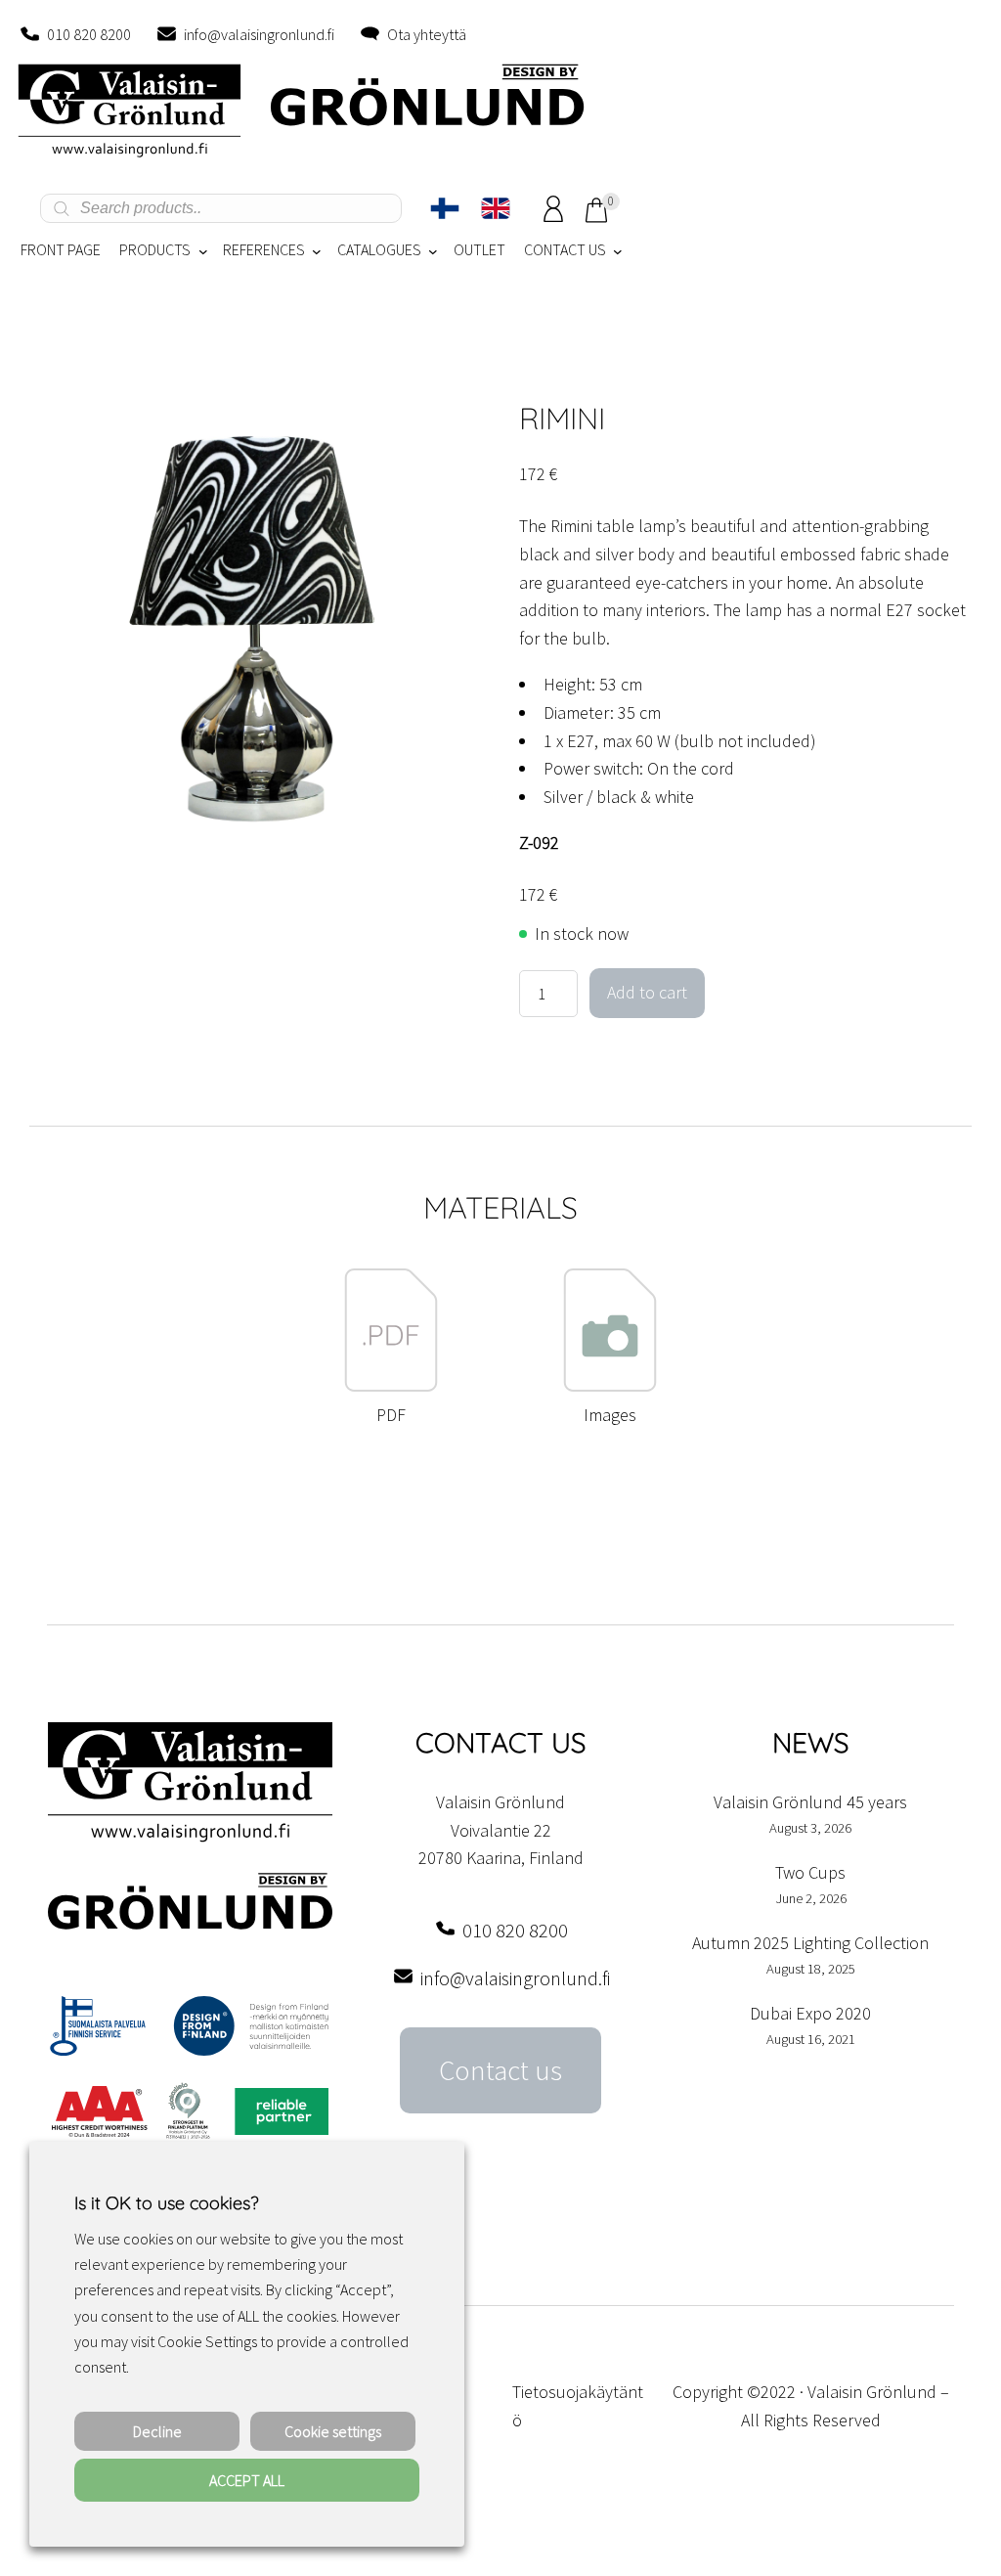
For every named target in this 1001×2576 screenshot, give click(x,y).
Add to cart (647, 992)
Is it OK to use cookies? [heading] (166, 2203)
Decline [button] (157, 2431)
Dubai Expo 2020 (810, 2013)
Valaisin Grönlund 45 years (810, 1802)
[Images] (610, 1386)
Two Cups (810, 1872)
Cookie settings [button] (333, 2431)
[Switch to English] (496, 208)
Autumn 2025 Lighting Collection (810, 1943)
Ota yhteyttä (427, 34)
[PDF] (391, 1386)
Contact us (500, 2070)
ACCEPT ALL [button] (247, 2480)
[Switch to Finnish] (445, 208)
